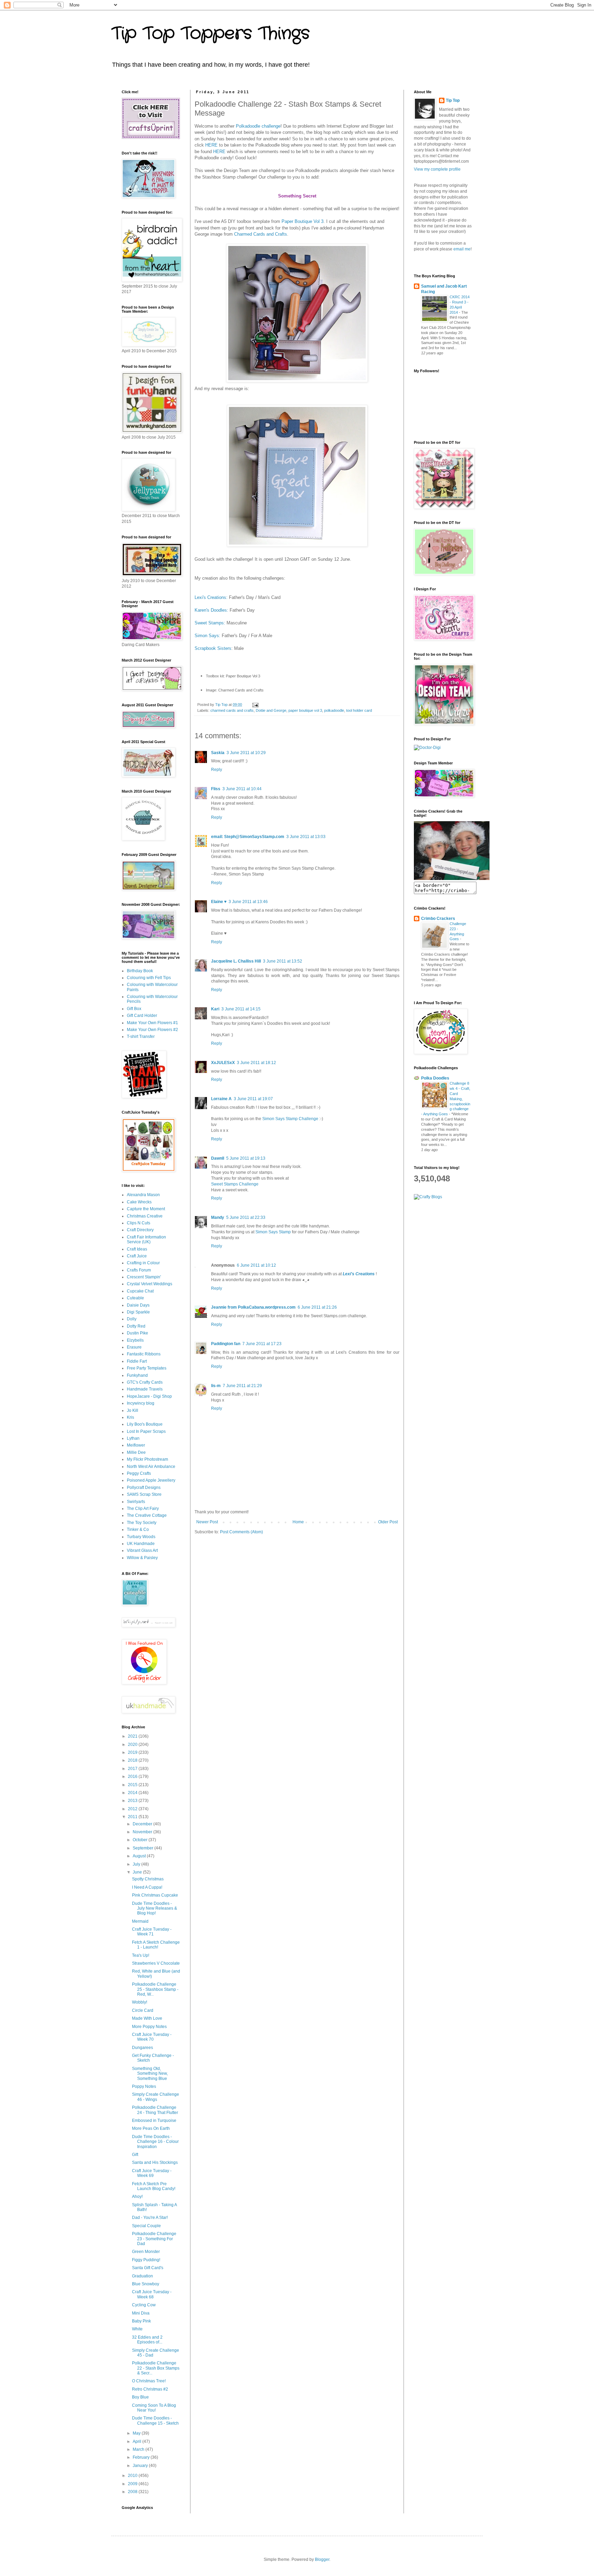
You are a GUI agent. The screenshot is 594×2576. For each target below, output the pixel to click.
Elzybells (135, 1340)
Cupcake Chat (140, 1291)
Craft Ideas (137, 1249)
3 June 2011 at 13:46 (248, 902)
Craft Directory (140, 1230)
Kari (215, 1009)
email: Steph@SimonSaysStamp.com (248, 837)
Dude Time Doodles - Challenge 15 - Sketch (155, 2421)
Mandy (218, 1217)
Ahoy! (137, 2197)
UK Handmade (141, 1544)
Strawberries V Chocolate (156, 1963)
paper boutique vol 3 (305, 710)
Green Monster (146, 2252)
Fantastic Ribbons (144, 1354)
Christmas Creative (145, 1216)
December (143, 1824)
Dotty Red (136, 1326)
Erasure (134, 1347)
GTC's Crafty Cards (145, 1382)
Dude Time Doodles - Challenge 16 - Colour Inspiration (155, 2142)
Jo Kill (133, 1410)
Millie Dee (136, 1452)
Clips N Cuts (139, 1223)
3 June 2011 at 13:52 (283, 961)
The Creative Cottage (147, 1515)
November (143, 1832)
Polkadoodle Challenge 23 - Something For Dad (154, 2239)
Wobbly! (140, 2002)
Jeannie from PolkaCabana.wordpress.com (253, 1307)
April (137, 2441)
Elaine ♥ (219, 902)
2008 (133, 2492)
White (137, 2329)
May (137, 2433)
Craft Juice (137, 1256)
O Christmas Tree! (149, 2381)
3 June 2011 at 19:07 (253, 1099)
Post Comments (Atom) (241, 1532)
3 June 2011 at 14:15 (241, 1009)
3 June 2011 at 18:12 (256, 1063)
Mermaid (140, 1921)
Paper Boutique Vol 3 (302, 221)
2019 (133, 1752)
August (140, 1856)
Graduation (142, 2276)
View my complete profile (437, 169)
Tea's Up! (141, 1955)
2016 (133, 1777)
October (141, 1840)
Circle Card (143, 2010)
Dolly (132, 1319)
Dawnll (218, 1158)
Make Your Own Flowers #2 (152, 1030)
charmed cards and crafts (232, 710)
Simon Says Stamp (273, 1232)
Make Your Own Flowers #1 (152, 1023)
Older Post (388, 1522)
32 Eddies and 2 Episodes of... (147, 2340)
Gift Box (134, 1009)
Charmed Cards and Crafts (261, 234)
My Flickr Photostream (147, 1459)
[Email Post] (255, 705)
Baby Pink (141, 2321)
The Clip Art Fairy (143, 1509)
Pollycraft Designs (144, 1488)
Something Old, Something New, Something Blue (150, 2074)
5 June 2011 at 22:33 (246, 1217)
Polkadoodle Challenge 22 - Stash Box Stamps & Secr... (156, 2368)
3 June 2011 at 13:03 (306, 837)
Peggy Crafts (139, 1473)
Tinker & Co (138, 1529)
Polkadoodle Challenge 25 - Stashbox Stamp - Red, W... (155, 1989)
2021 (133, 1736)
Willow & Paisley (142, 1558)
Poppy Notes (144, 2086)
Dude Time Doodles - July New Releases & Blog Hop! (155, 1908)
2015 (133, 1785)
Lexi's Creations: (211, 597)
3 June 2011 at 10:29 (246, 753)
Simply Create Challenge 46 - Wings (156, 2097)
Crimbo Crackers (438, 919)
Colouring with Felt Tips (149, 978)
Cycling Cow (144, 2305)
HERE (211, 145)
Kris (130, 1417)
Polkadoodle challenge (258, 126)
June (138, 1872)
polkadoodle (334, 710)
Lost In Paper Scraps (146, 1431)
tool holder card (359, 710)
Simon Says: (207, 636)
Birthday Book (140, 971)
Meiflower (136, 1445)
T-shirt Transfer (141, 1037)
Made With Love (147, 2018)
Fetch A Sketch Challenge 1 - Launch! (156, 1945)
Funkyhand (137, 1375)
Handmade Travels (145, 1389)
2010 (133, 2476)
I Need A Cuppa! (147, 1887)
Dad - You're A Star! (150, 2218)
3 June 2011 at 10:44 (242, 789)
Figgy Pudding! (146, 2260)
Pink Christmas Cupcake (155, 1895)
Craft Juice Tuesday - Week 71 (152, 1932)
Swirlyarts (136, 1502)
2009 (133, 2484)
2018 (133, 1760)
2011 (133, 1817)
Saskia (218, 753)
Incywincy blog (141, 1403)
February (142, 2457)
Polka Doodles (435, 1078)
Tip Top (453, 100)
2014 (133, 1793)
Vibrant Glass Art (142, 1550)
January (141, 2466)
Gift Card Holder (142, 1016)
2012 (133, 1809)
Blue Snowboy (146, 2284)
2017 (133, 1769)
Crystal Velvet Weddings (150, 1284)
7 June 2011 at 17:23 (262, 1344)
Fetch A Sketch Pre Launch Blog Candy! (154, 2186)
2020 (133, 1745)
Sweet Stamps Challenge (235, 1184)
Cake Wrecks (139, 1202)
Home (298, 1522)
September (144, 1848)
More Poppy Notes (149, 2027)
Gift (135, 2155)
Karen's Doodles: (211, 610)
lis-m (216, 1386)
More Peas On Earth (151, 2128)
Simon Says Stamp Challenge (290, 1119)
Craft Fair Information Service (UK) (146, 1239)
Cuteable (135, 1298)
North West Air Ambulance (151, 1467)
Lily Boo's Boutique (145, 1424)
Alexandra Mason (143, 1195)
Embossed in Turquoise (154, 2121)
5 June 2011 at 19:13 (246, 1158)
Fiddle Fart (137, 1361)
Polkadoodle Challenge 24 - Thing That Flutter (155, 2110)
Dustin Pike (137, 1333)
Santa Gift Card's (148, 2268)
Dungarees (142, 2048)
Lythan (133, 1438)
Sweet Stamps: (210, 623)
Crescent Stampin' (144, 1277)
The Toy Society (142, 1523)
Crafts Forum (139, 1270)
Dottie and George (271, 710)
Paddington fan (226, 1344)
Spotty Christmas (148, 1879)
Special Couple (146, 2226)
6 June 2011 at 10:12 (256, 1265)
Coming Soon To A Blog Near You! (154, 2408)
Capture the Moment (146, 1209)
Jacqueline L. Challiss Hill (236, 961)
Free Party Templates (147, 1368)
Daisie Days (138, 1305)
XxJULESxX (223, 1063)
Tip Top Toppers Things (211, 34)
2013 (133, 1801)
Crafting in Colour (143, 1263)
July (137, 1864)
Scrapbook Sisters (213, 648)
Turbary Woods (141, 1537)
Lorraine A (221, 1099)
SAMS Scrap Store (144, 1494)
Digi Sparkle (138, 1312)
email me (462, 249)
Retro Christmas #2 (150, 2389)
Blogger (322, 2559)
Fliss (216, 789)
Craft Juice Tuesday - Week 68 (152, 2294)
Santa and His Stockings (155, 2162)
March (139, 2449)
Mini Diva (141, 2313)
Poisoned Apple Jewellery (151, 1480)
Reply (217, 770)
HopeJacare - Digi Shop (149, 1396)
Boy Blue (140, 2397)
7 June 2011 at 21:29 (242, 1386)
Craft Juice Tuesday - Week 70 (152, 2037)
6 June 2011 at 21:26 (317, 1307)
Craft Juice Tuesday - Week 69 (152, 2173)
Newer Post (207, 1522)
